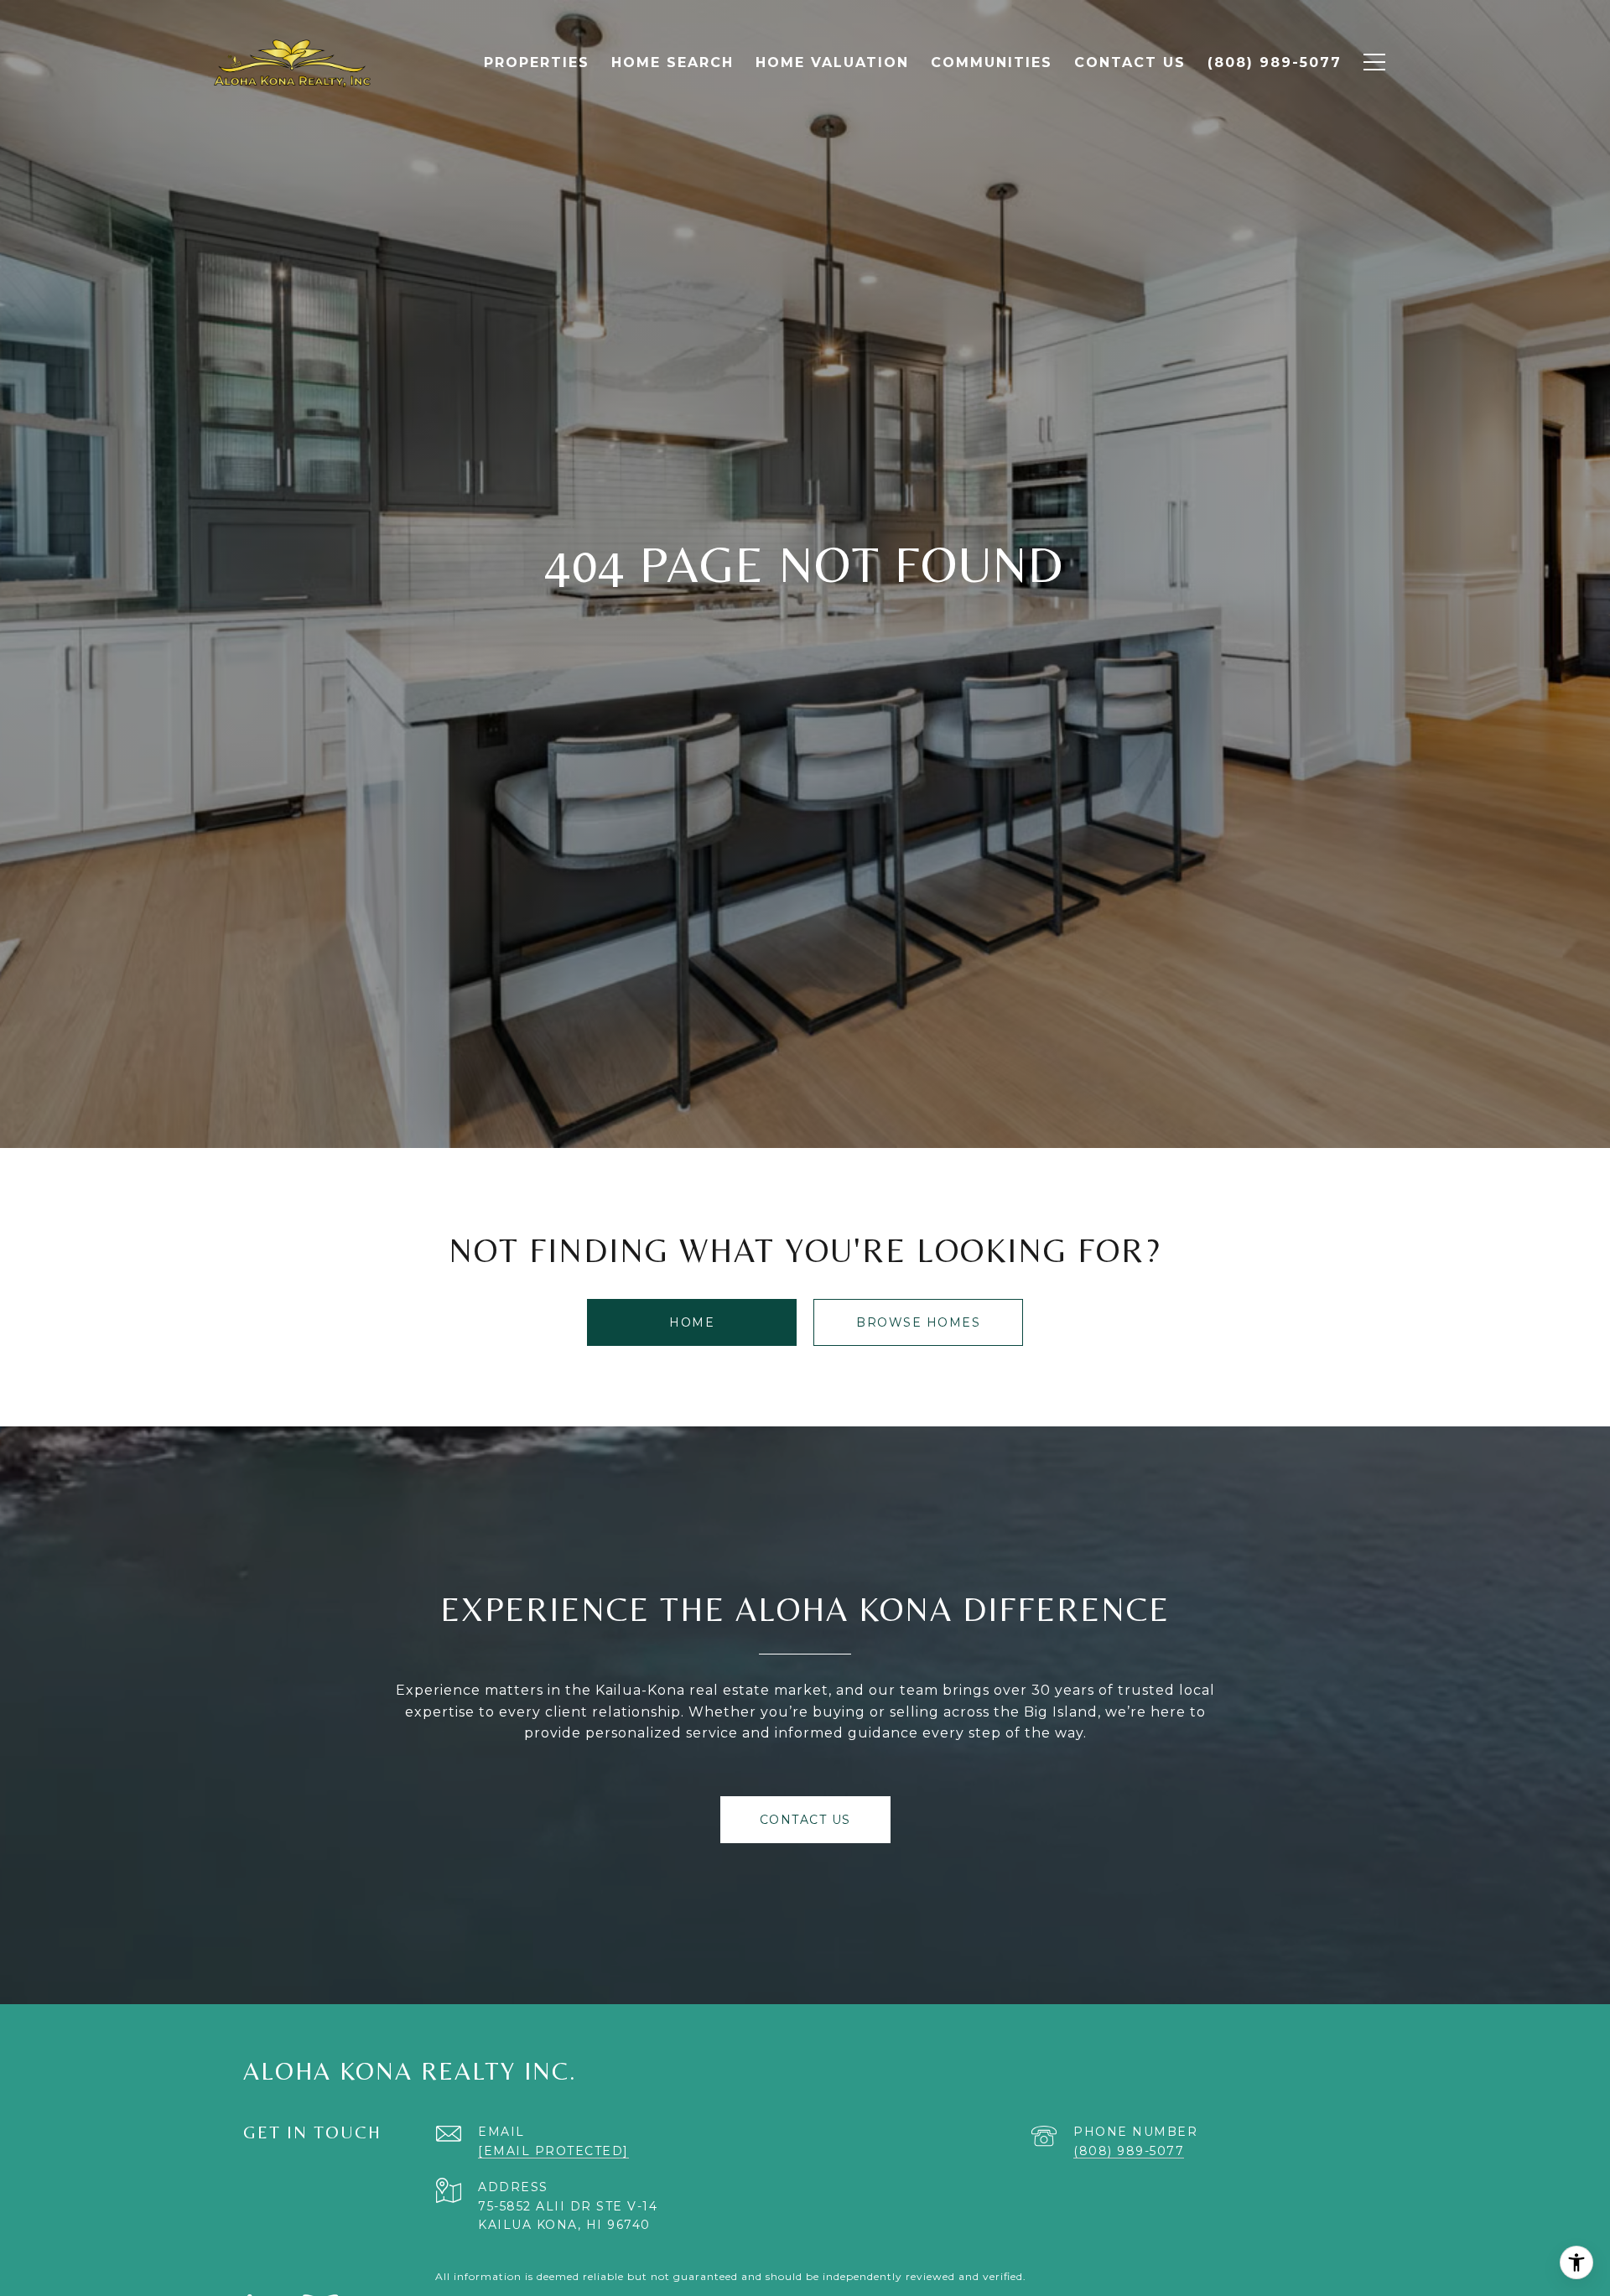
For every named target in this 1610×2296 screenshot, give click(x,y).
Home (692, 1322)
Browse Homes (918, 1322)
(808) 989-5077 (1129, 2151)
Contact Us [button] (805, 1820)
